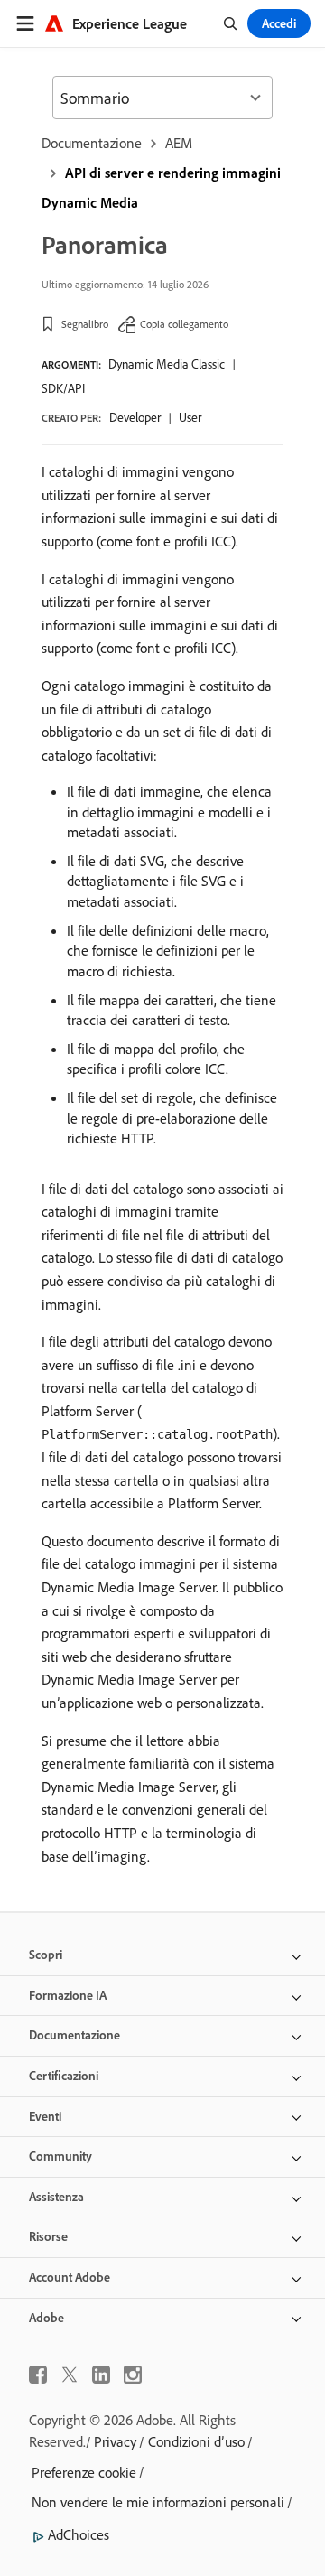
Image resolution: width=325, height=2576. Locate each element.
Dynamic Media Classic (167, 364)
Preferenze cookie (84, 2472)
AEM (179, 143)
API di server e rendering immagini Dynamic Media (161, 187)
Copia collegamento (184, 324)
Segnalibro (85, 324)
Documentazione (92, 143)
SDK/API (63, 388)
